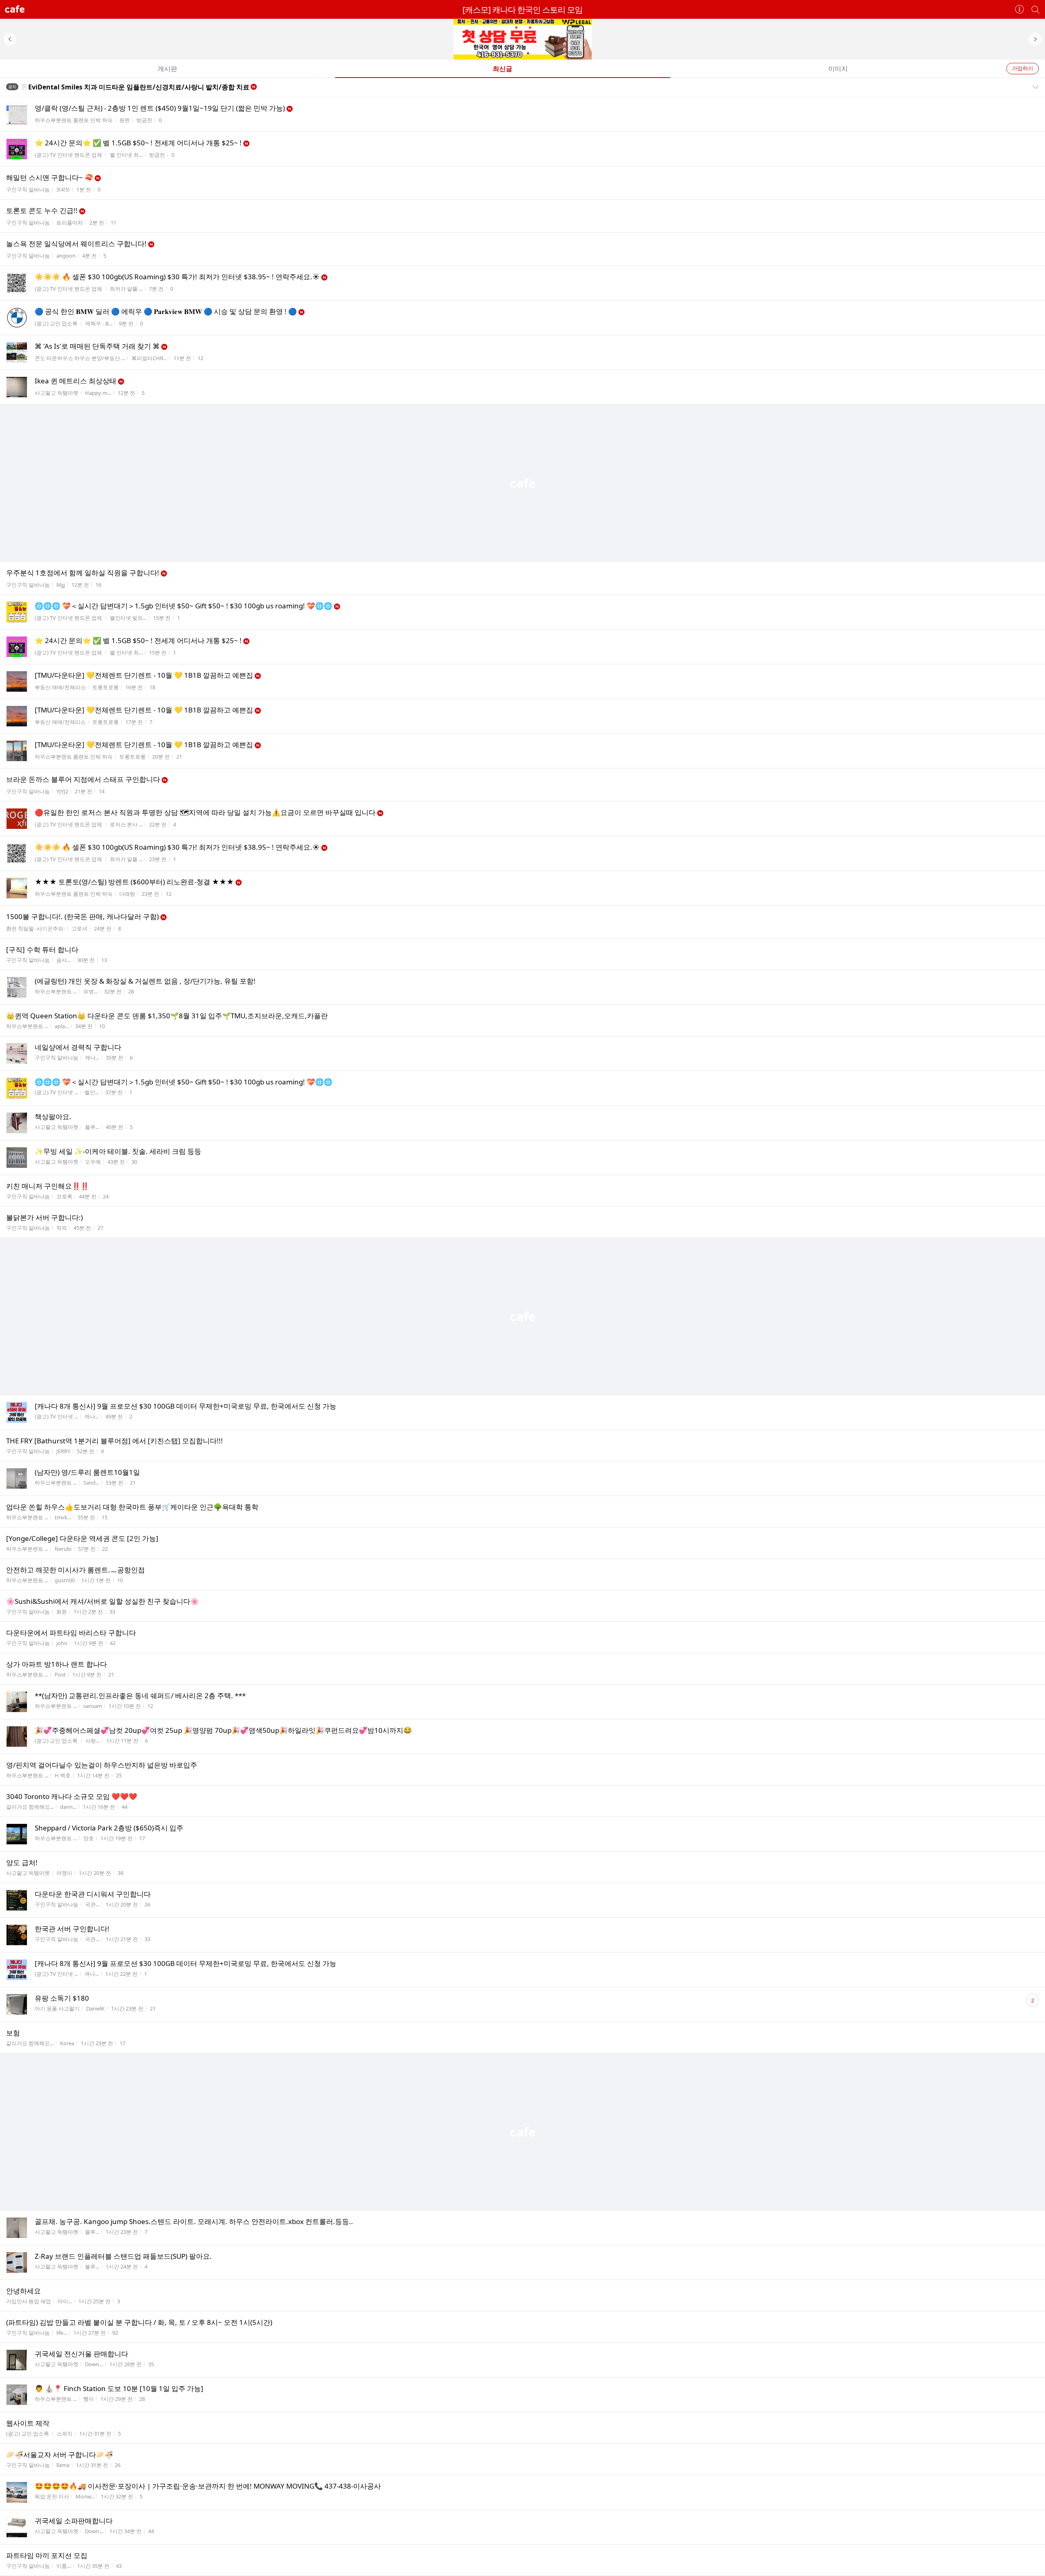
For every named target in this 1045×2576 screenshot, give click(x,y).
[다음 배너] (1035, 39)
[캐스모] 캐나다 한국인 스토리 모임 (522, 10)
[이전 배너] (10, 39)
